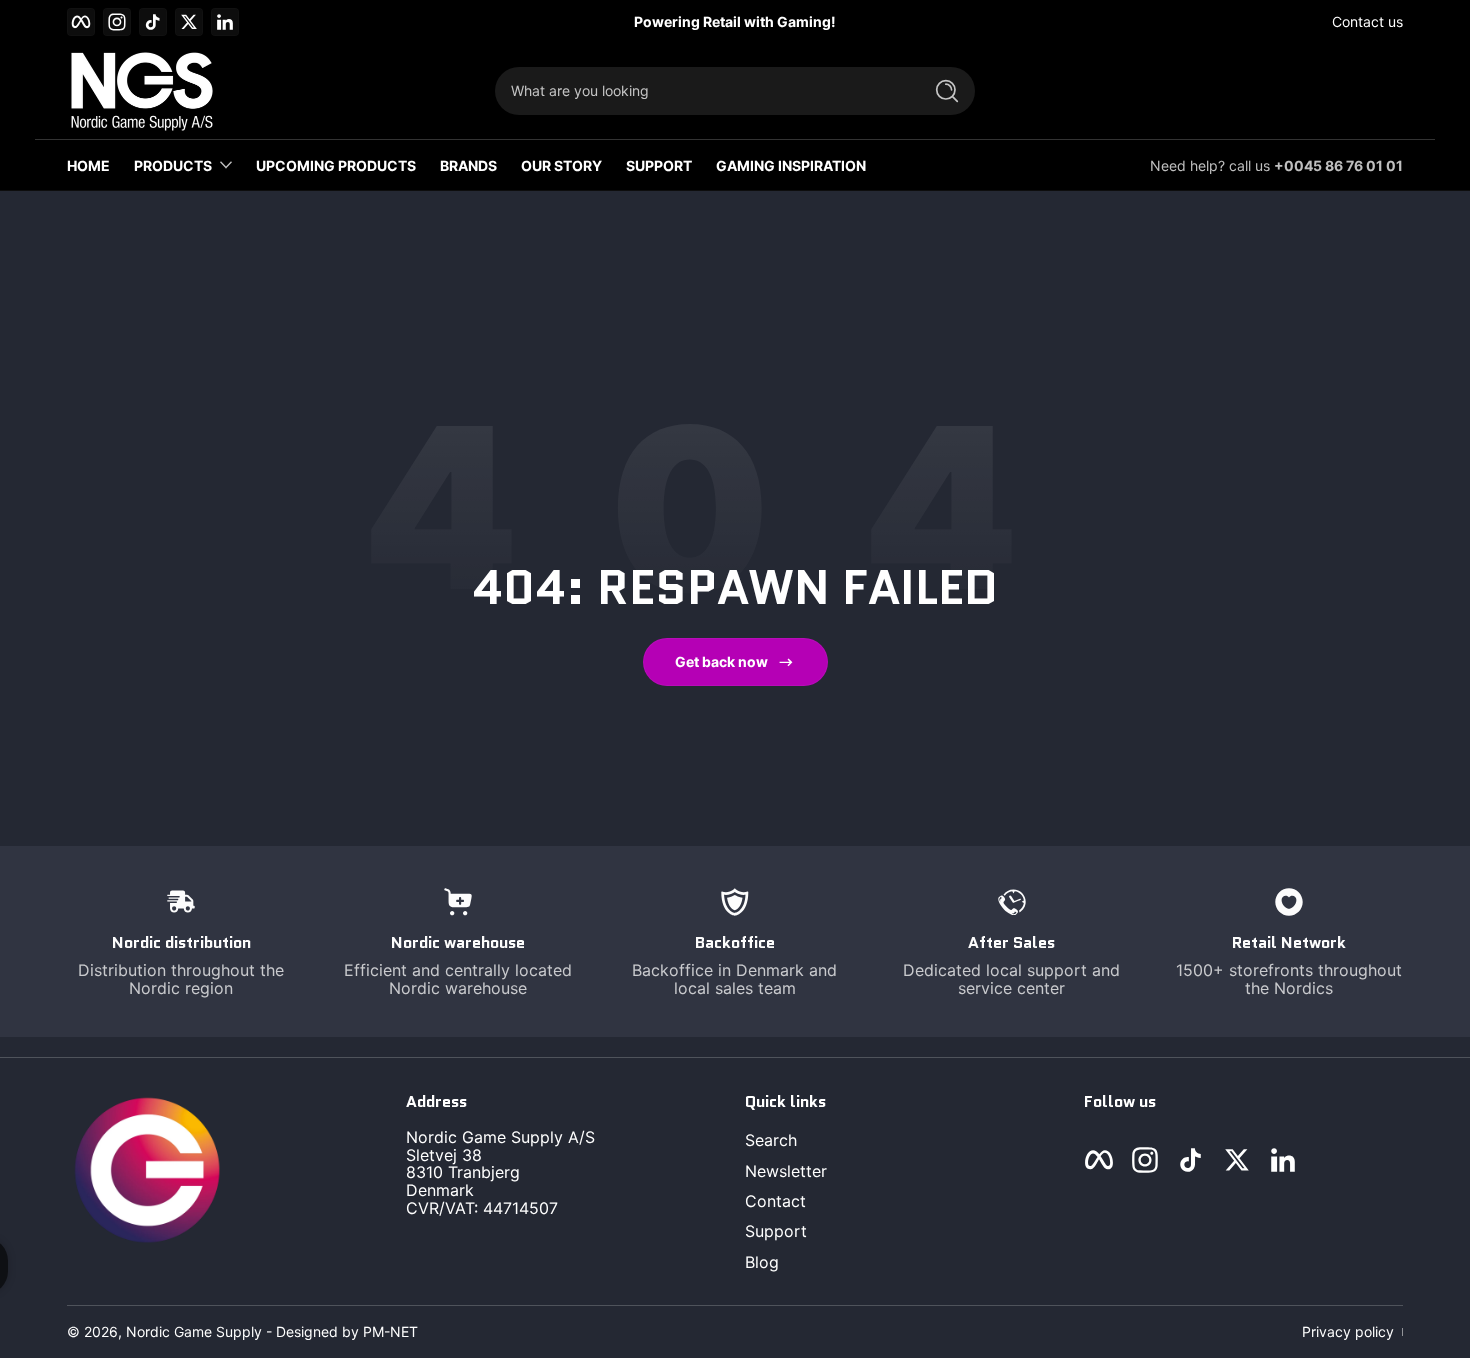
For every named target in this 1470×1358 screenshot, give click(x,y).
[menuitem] (904, 1140)
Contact (775, 1201)
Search (771, 1140)
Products (173, 165)
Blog (762, 1262)
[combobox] (703, 91)
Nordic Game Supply (194, 1331)
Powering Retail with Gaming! (735, 21)
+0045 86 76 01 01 (1338, 165)
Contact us (1367, 21)
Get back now (721, 661)
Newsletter (786, 1171)
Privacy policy (1348, 1331)
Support (776, 1232)
